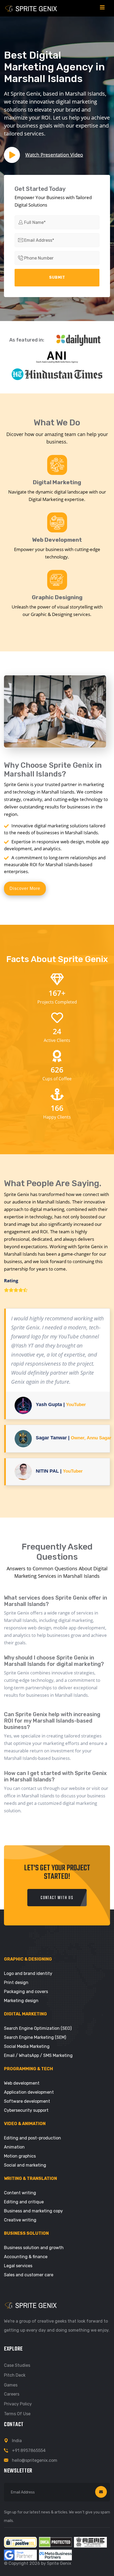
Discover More (25, 888)
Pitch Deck (15, 2375)
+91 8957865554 (29, 2450)
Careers (12, 2394)
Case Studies (17, 2365)
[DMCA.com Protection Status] (55, 2542)
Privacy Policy (18, 2404)
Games (11, 2385)
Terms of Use (17, 2414)
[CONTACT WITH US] (57, 1905)
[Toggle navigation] (102, 8)
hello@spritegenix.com (35, 2460)
